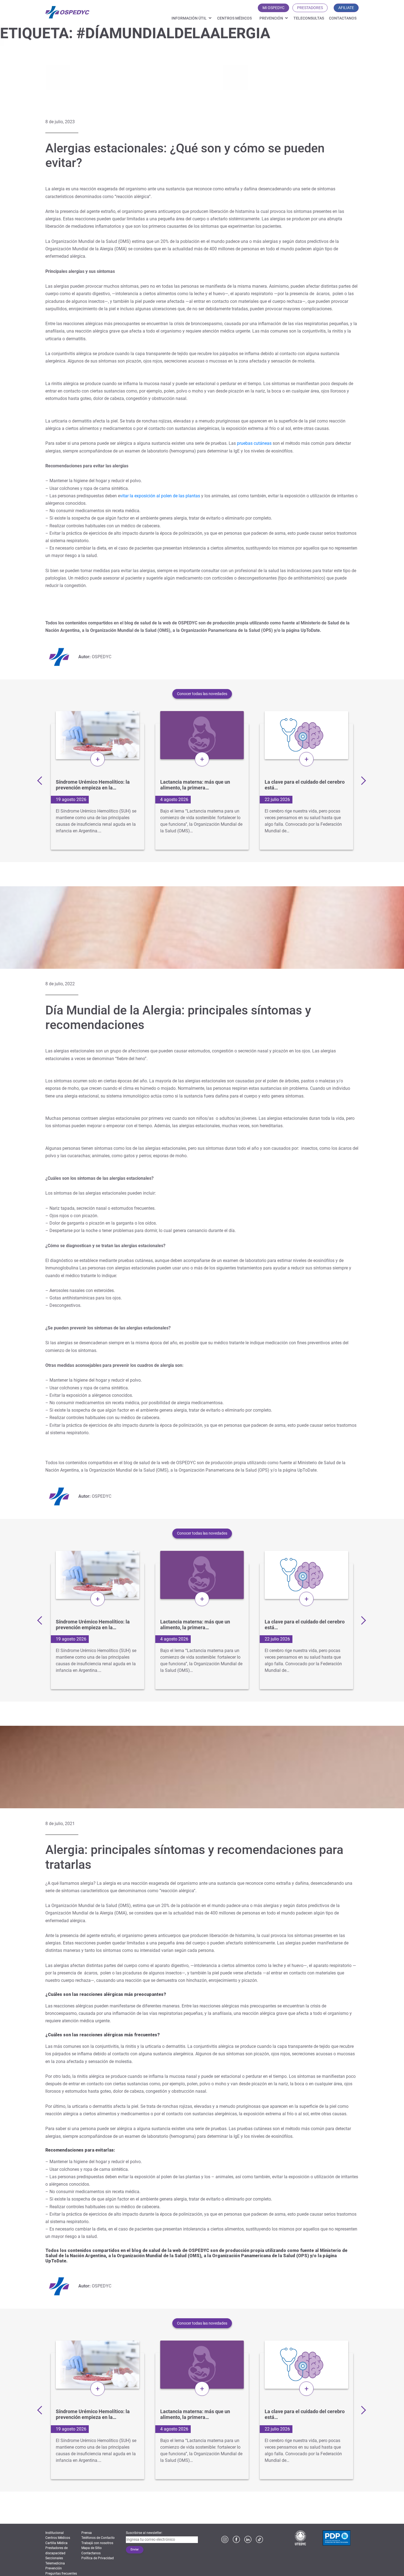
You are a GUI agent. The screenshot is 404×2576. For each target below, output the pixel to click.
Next (361, 780)
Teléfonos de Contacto (98, 2538)
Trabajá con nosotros (97, 2543)
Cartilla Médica (56, 2543)
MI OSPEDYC (273, 8)
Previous (41, 780)
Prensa (87, 2533)
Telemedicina (55, 2563)
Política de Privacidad (98, 2558)
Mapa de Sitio (92, 2548)
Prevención (271, 18)
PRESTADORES (310, 8)
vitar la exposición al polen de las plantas (160, 496)
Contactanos (343, 18)
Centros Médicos (234, 18)
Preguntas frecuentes (61, 2574)
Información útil (189, 18)
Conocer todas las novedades (202, 694)
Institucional (55, 2533)
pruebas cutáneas (254, 443)
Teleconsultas (309, 18)
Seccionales (54, 2558)
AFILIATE (346, 8)
